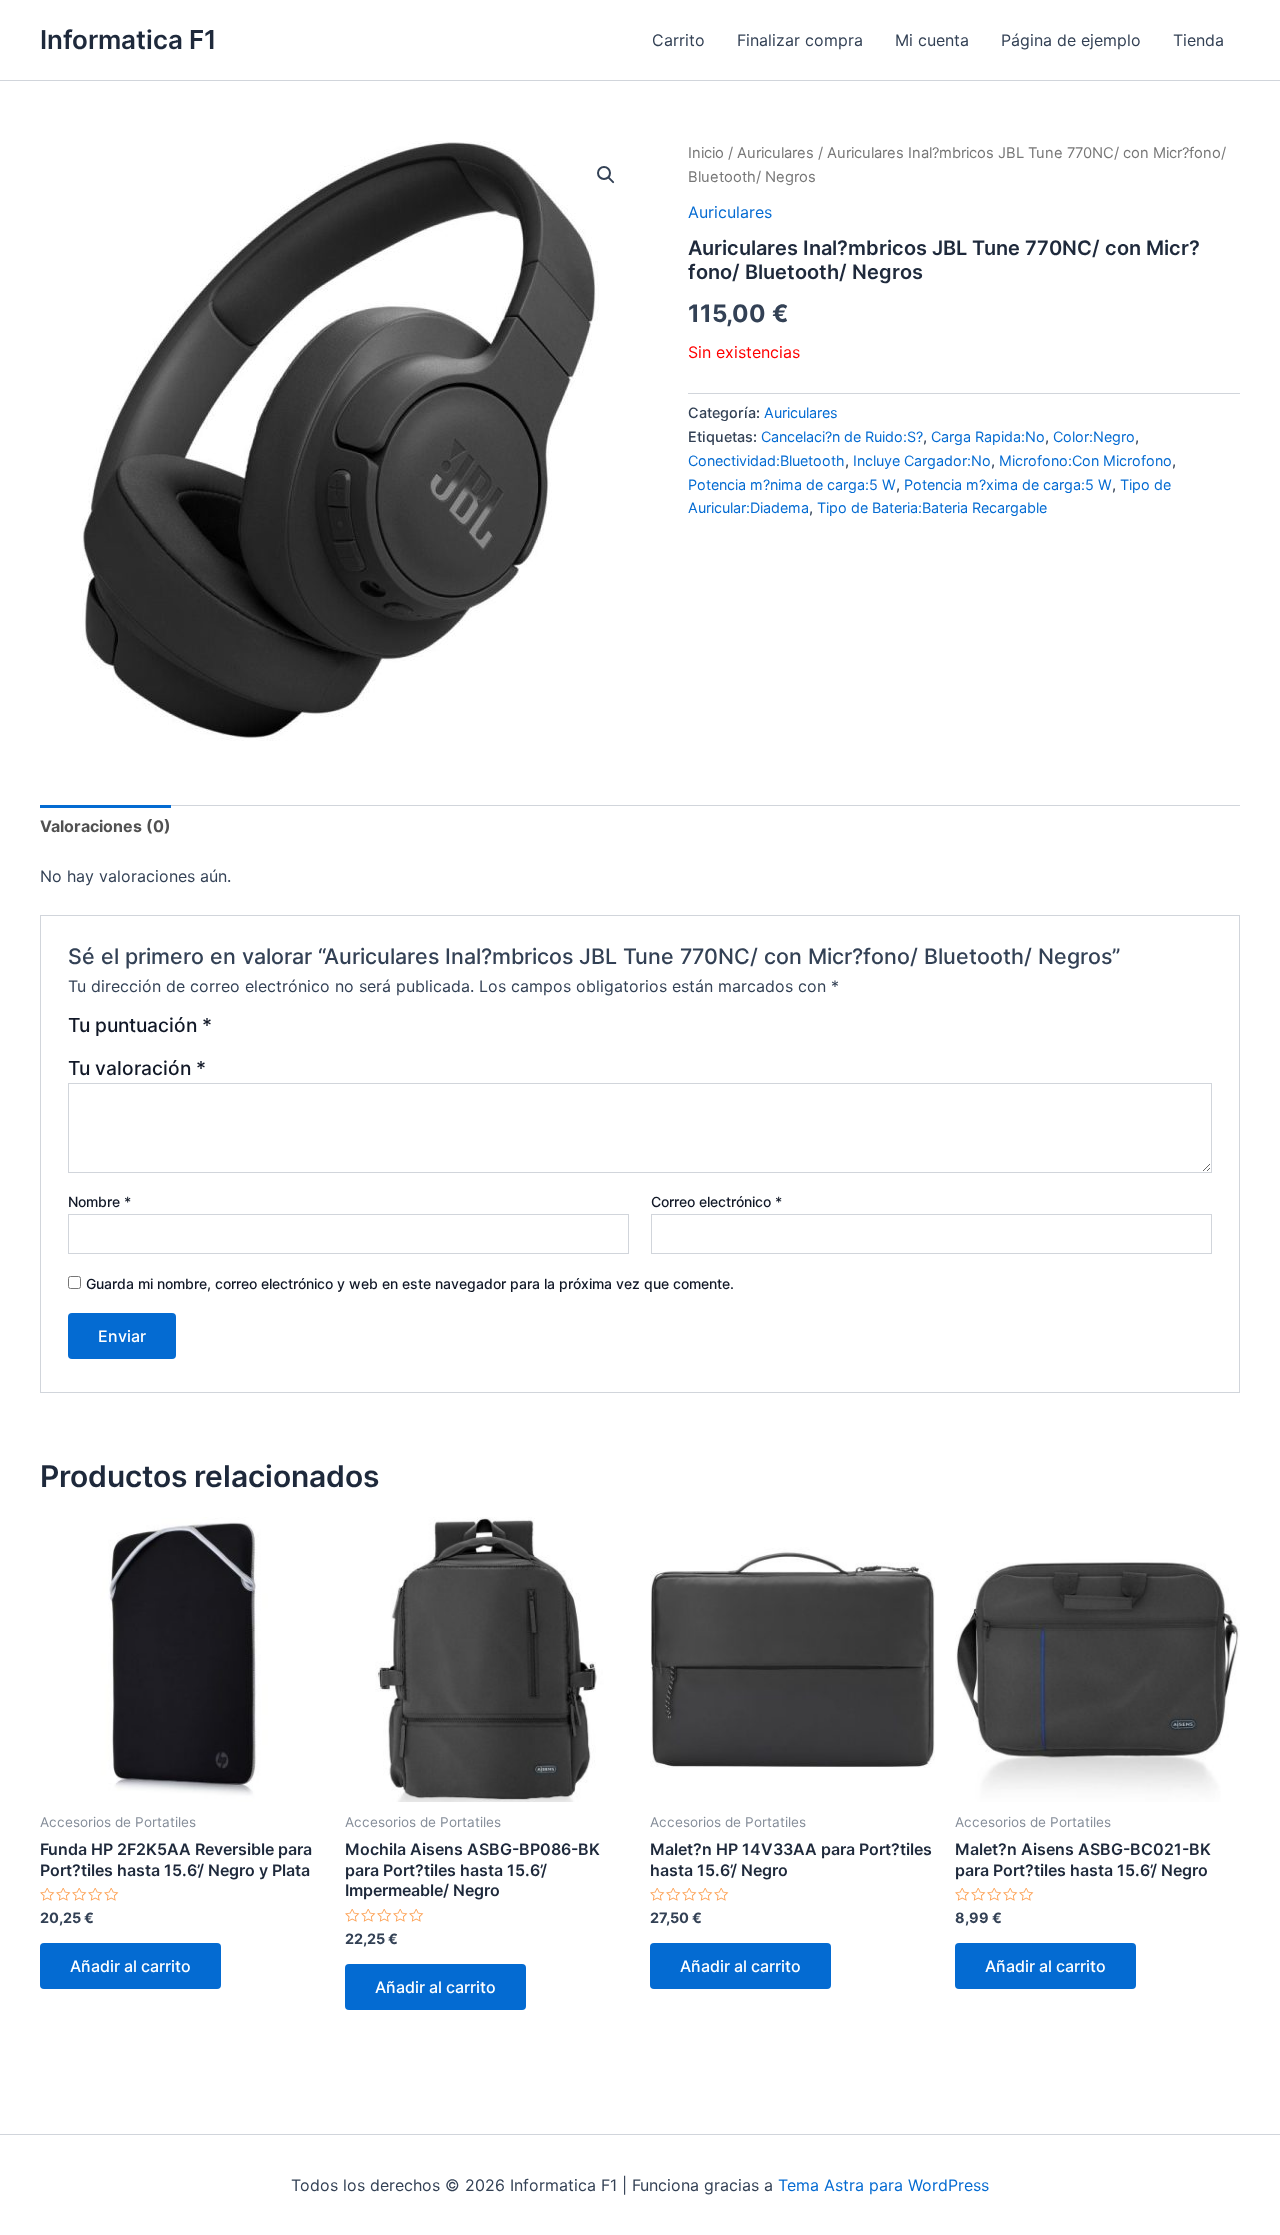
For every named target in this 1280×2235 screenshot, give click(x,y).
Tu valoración (137, 1068)
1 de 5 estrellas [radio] (230, 1032)
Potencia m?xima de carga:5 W (1008, 484)
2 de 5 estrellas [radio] (255, 1032)
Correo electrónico (716, 1201)
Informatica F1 (128, 39)
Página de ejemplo (1071, 40)
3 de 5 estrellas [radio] (279, 1032)
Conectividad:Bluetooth (766, 460)
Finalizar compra (800, 40)
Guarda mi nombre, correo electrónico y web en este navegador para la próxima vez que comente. (410, 1283)
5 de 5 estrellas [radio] (327, 1032)
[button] (606, 175)
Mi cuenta (932, 40)
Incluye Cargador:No (922, 460)
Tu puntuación (140, 1026)
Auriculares (775, 153)
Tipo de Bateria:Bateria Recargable (932, 507)
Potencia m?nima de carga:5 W (792, 484)
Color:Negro (1094, 436)
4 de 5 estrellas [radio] (303, 1032)
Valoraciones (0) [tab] (105, 826)
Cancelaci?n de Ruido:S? (842, 436)
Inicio (706, 153)
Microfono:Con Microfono (1085, 460)
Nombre (99, 1201)
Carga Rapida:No (988, 436)
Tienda (1198, 40)
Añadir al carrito (130, 1966)
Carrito (678, 40)
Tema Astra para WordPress (883, 2185)
